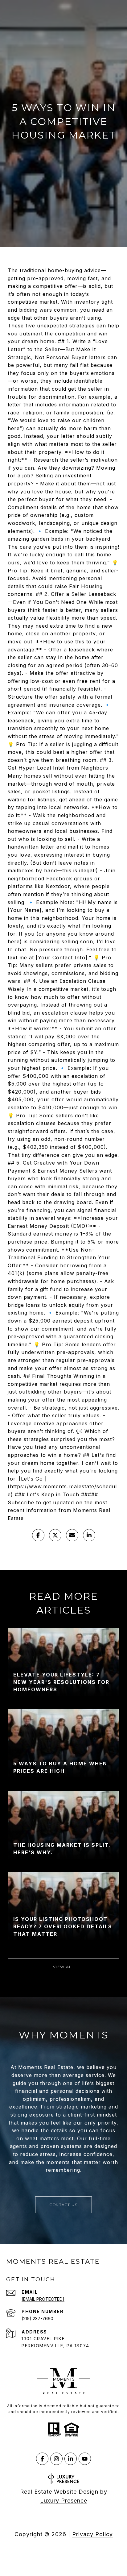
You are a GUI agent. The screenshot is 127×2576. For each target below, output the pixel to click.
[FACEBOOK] (42, 2459)
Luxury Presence (64, 2501)
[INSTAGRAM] (56, 2459)
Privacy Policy (92, 2534)
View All (64, 1967)
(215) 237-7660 (37, 2318)
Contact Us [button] (63, 2205)
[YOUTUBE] (85, 2459)
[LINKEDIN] (71, 2459)
